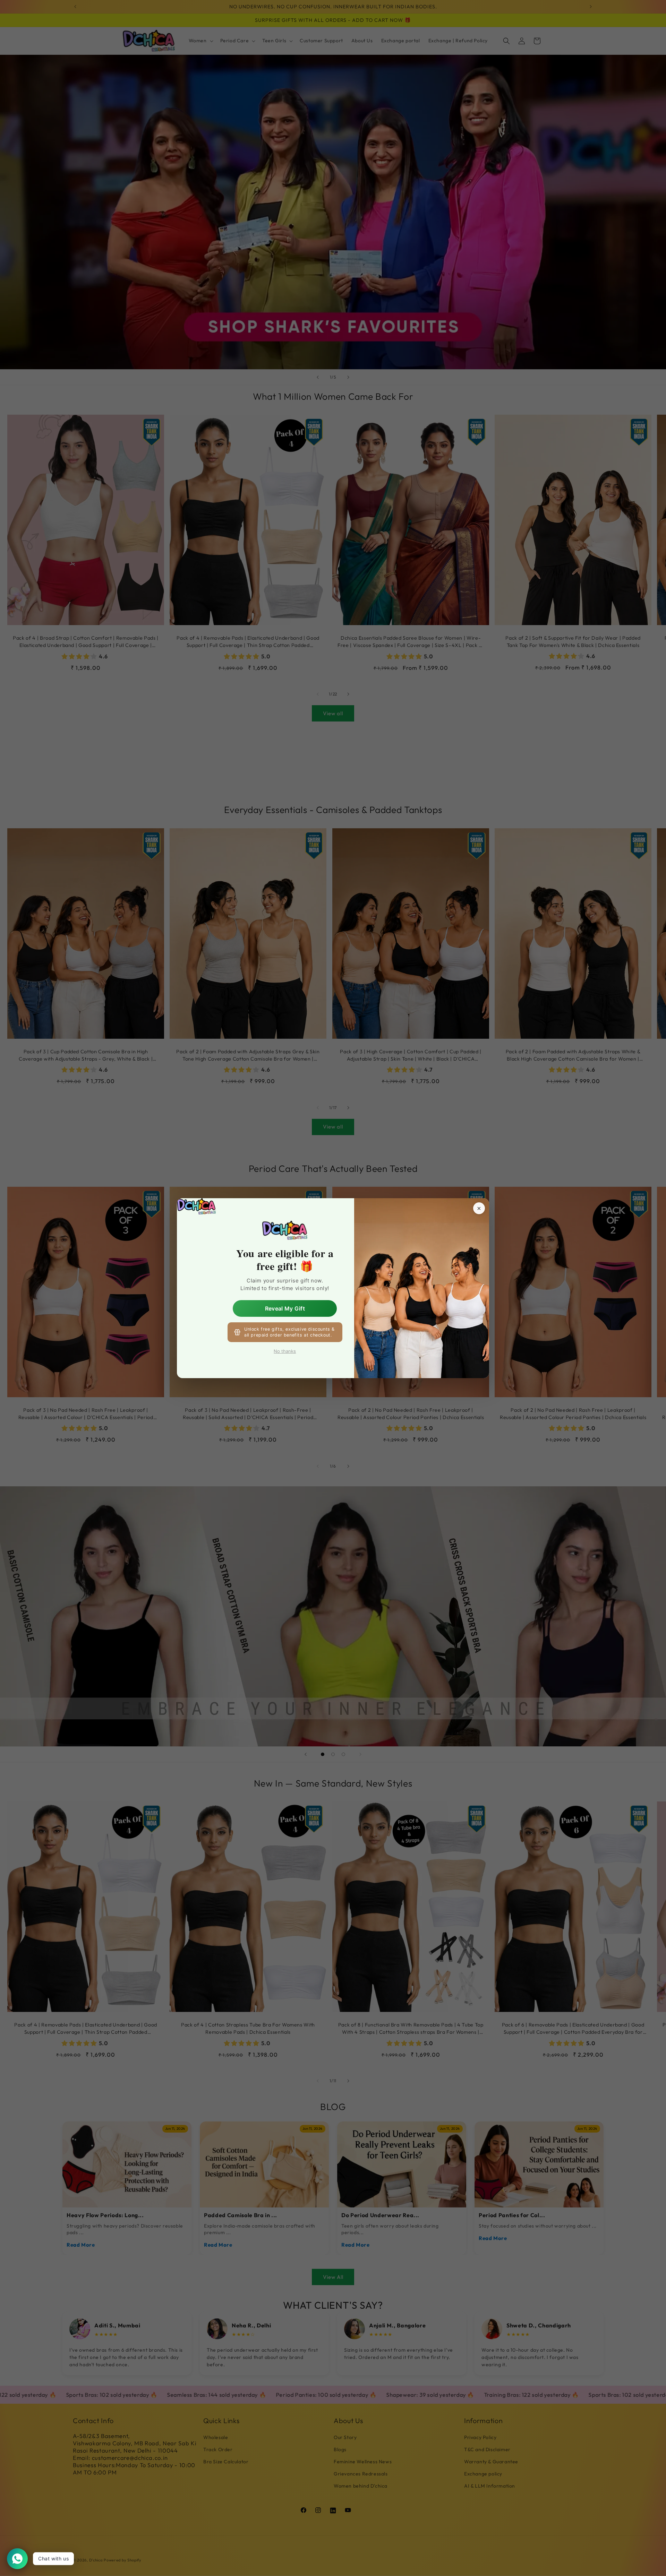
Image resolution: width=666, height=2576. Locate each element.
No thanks (285, 1351)
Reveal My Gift (285, 1308)
